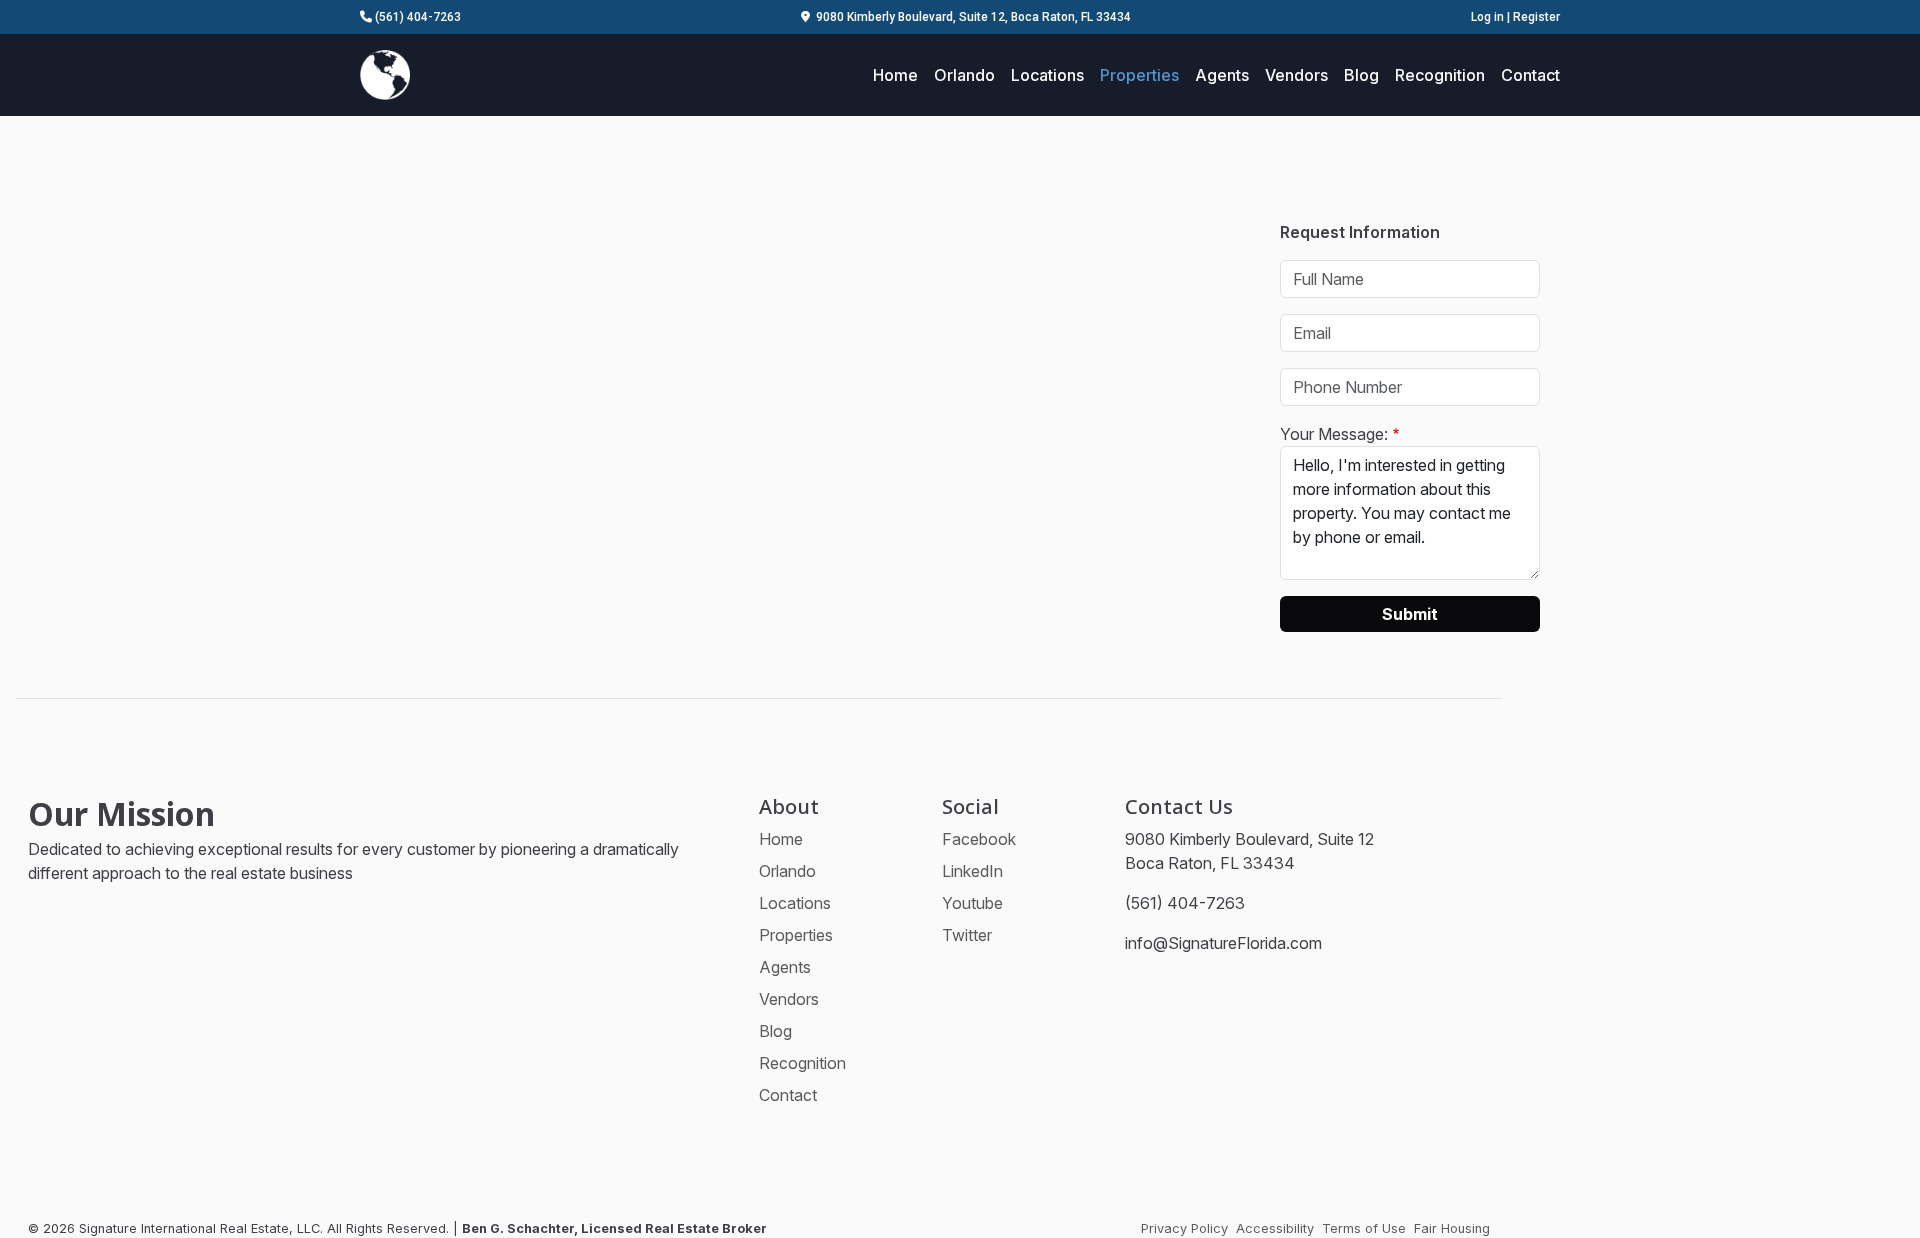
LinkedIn (972, 871)
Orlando (964, 75)
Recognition (1440, 75)
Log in (1487, 17)
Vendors (1296, 75)
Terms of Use (1364, 1228)
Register (1536, 17)
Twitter (967, 935)
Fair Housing (1452, 1228)
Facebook (979, 839)
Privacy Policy (1184, 1228)
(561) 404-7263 (416, 17)
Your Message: (1334, 434)
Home (895, 75)
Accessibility (1275, 1228)
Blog (1361, 75)
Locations (1047, 75)
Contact (1530, 75)
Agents (1222, 75)
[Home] (385, 73)
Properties (1139, 75)
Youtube (972, 903)
